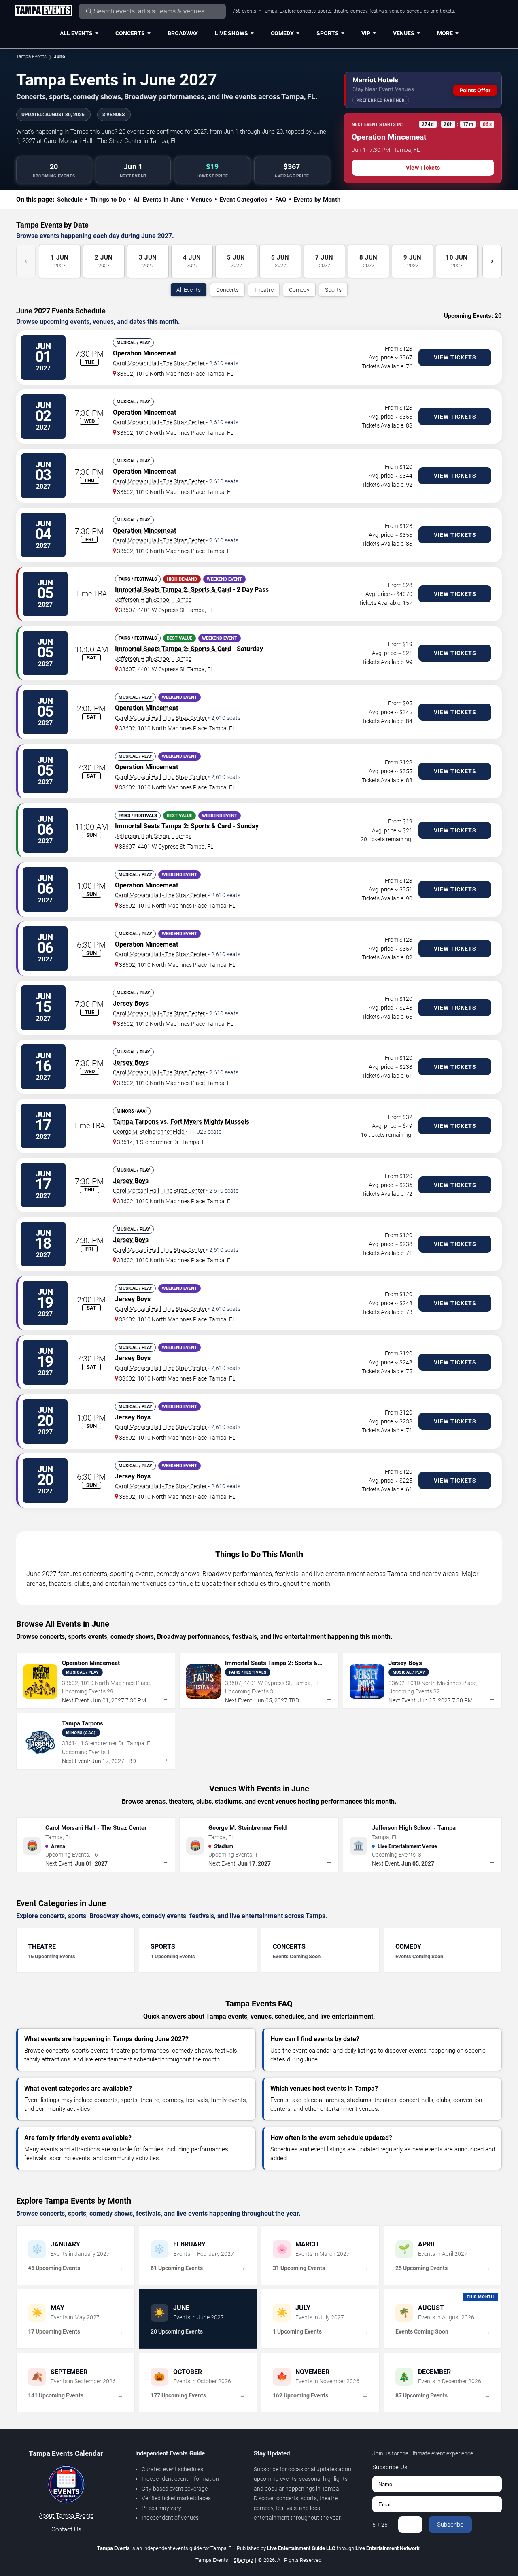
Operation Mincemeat (144, 353)
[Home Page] (43, 11)
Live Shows (231, 33)
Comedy (282, 33)
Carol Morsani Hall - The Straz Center (159, 363)
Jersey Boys (131, 1003)
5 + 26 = (382, 2525)
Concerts (130, 33)
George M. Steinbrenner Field (149, 1132)
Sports (328, 33)
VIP (366, 33)
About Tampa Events (66, 2516)
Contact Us (66, 2529)
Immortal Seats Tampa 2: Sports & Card (173, 590)
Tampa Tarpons (136, 1122)
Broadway (183, 33)
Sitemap (243, 2560)
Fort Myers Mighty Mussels (210, 1122)
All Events (76, 33)
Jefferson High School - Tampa (153, 600)
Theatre (264, 290)
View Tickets (423, 168)
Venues (404, 33)
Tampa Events (31, 57)
